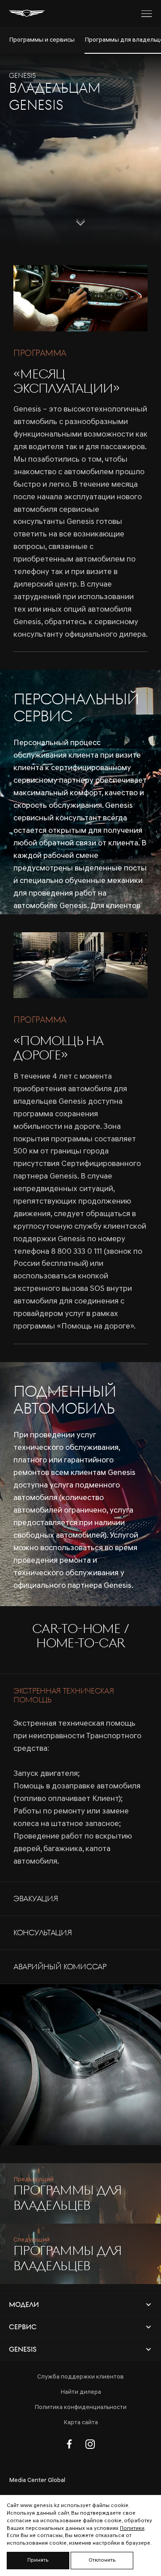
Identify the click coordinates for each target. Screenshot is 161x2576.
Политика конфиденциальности (80, 2407)
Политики (132, 2529)
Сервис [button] (23, 2327)
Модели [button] (24, 2304)
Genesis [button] (23, 2349)
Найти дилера (81, 2392)
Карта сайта (81, 2423)
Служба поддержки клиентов (80, 2377)
